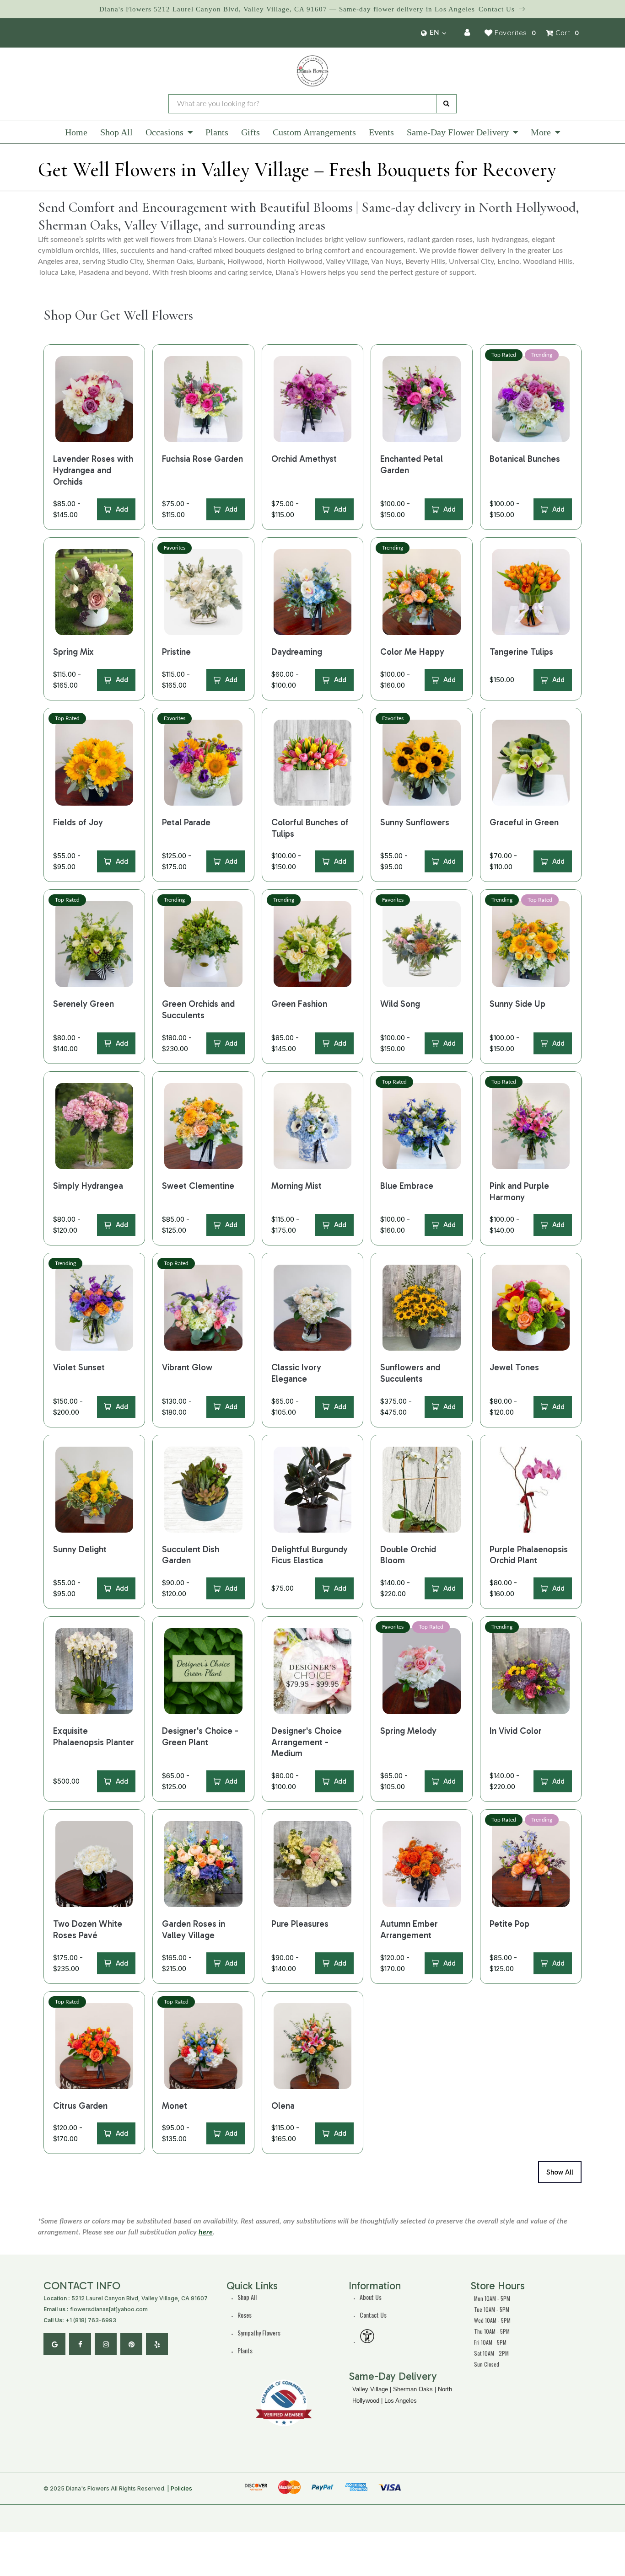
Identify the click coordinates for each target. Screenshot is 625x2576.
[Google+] (54, 2344)
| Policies (180, 2488)
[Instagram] (106, 2344)
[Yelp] (157, 2344)
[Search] (446, 104)
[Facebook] (80, 2344)
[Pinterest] (131, 2344)
